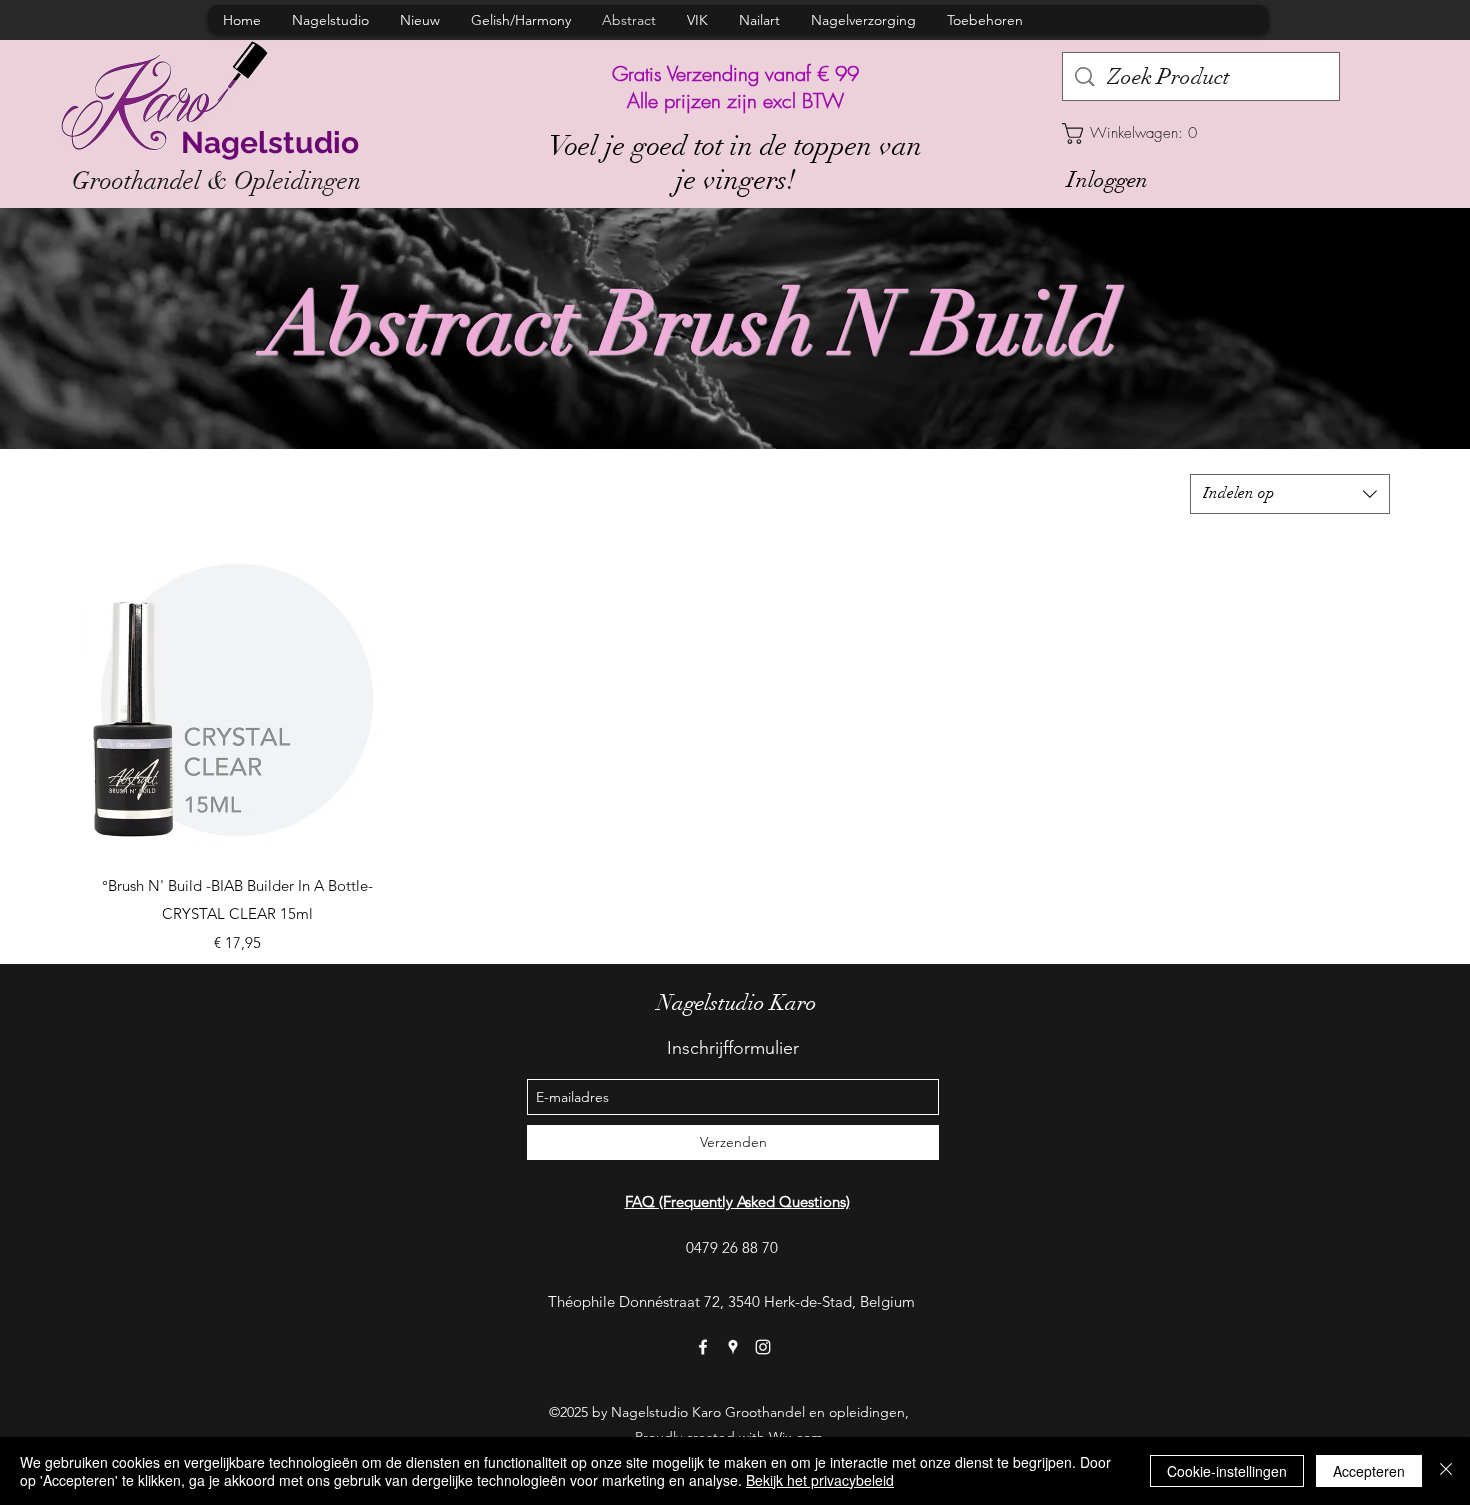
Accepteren (1369, 1471)
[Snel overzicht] (237, 700)
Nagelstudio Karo (737, 1002)
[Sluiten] (1446, 1471)
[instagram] (763, 1347)
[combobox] (1290, 494)
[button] (1201, 133)
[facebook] (703, 1347)
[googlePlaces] (733, 1347)
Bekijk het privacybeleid (820, 1480)
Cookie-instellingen (1227, 1471)
